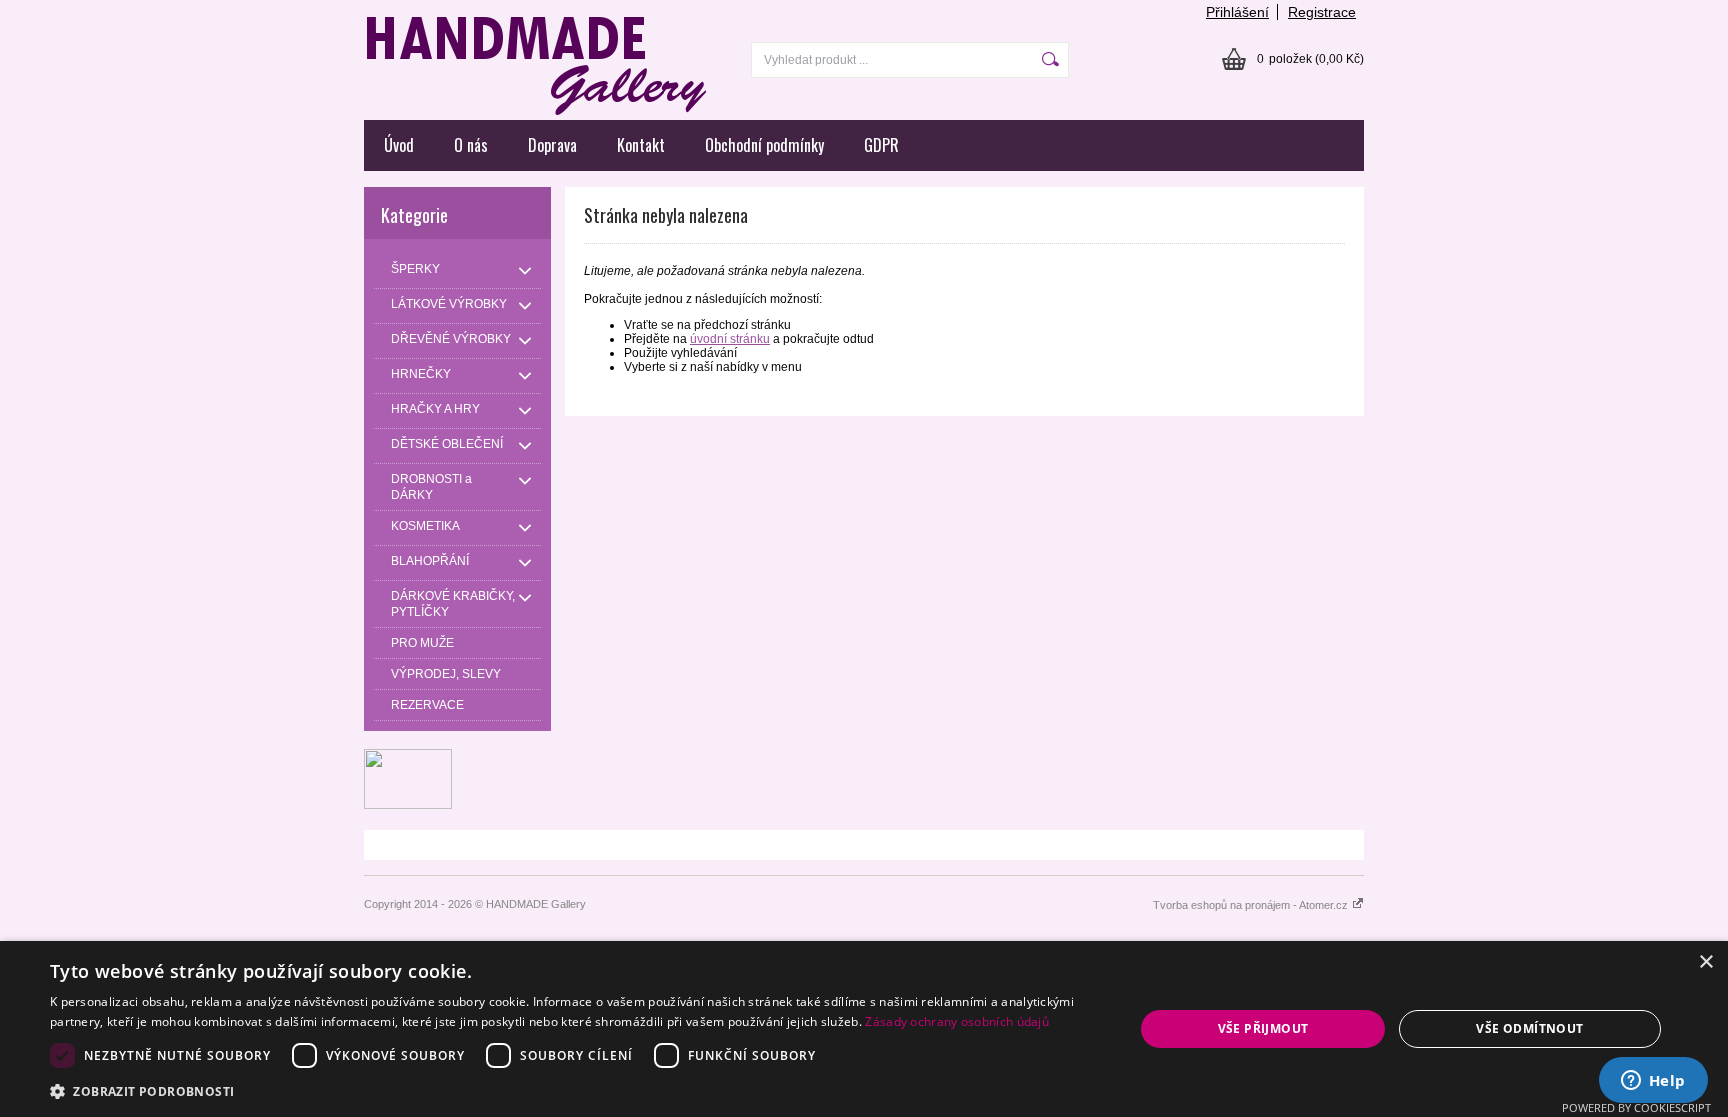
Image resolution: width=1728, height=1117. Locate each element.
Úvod (399, 145)
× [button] (1705, 962)
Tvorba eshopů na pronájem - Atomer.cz (1252, 905)
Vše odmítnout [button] (1529, 1028)
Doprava (552, 145)
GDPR (881, 145)
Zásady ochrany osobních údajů (957, 1021)
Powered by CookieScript (1636, 1107)
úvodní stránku (730, 339)
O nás (471, 145)
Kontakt (641, 145)
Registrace (1322, 12)
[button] (576, 1090)
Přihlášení (1237, 12)
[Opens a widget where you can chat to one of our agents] (1653, 1082)
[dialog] (864, 1029)
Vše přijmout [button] (1263, 1028)
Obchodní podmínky (764, 145)
